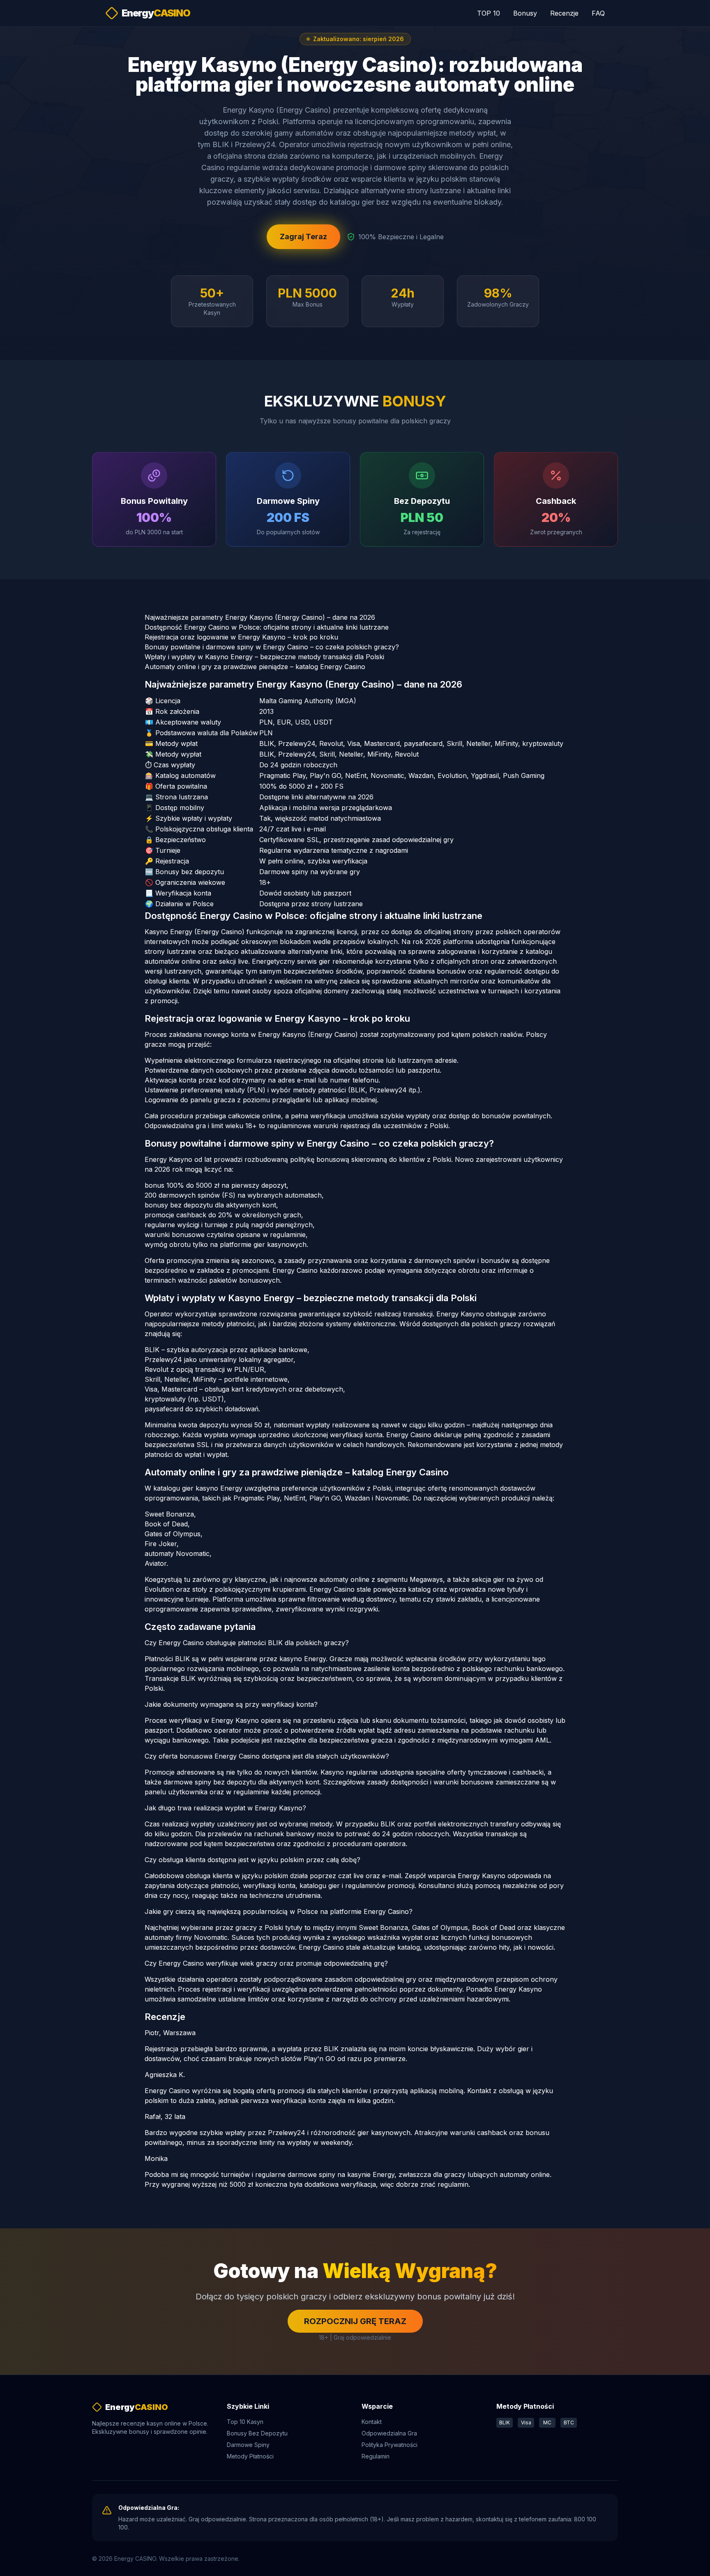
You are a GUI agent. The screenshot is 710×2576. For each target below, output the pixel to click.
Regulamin (376, 2456)
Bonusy (525, 13)
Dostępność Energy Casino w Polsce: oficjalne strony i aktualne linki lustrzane (267, 627)
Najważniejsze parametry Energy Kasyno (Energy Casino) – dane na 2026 (260, 617)
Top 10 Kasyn (245, 2422)
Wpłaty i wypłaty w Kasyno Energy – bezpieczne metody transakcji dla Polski (264, 657)
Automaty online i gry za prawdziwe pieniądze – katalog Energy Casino (255, 667)
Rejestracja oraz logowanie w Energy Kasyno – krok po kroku (241, 637)
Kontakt (372, 2422)
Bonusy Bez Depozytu (257, 2433)
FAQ (598, 13)
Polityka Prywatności (390, 2445)
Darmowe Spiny (248, 2445)
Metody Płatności (250, 2456)
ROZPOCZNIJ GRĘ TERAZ (355, 2321)
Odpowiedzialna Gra (389, 2433)
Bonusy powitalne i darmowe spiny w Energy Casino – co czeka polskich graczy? (272, 647)
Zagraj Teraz (303, 237)
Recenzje (564, 13)
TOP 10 (489, 13)
